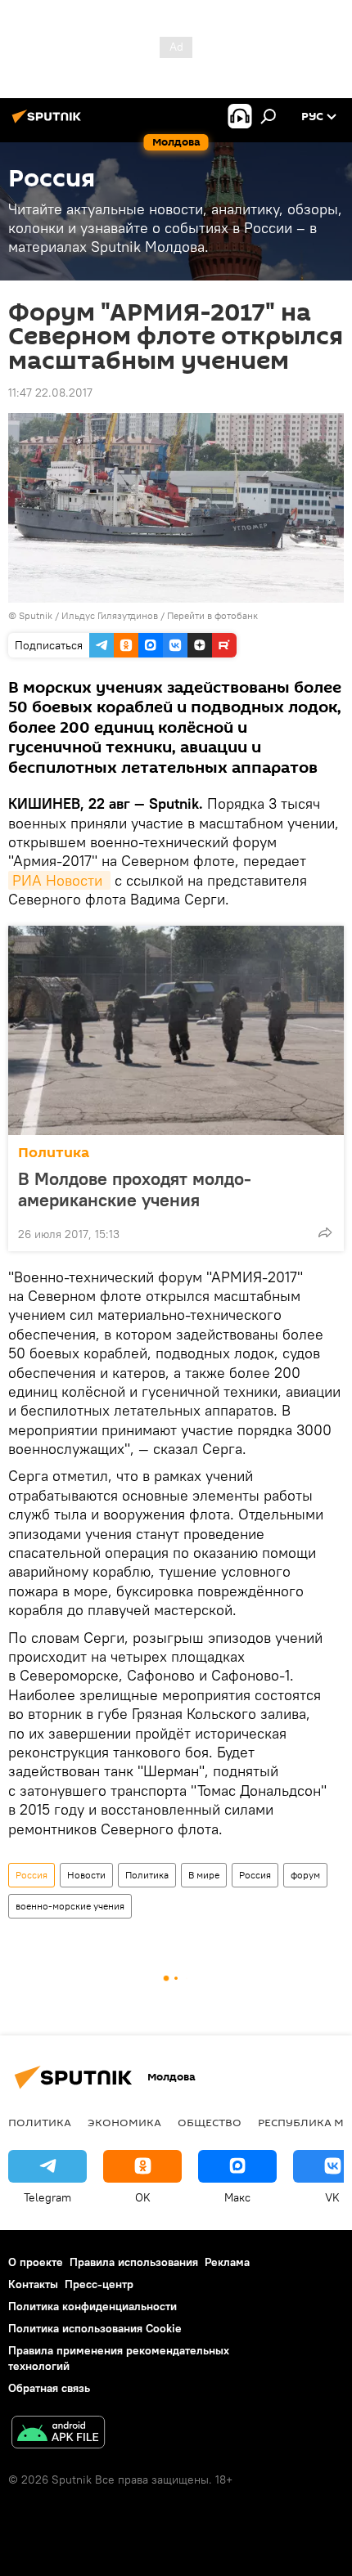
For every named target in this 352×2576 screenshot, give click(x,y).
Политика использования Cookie (95, 2328)
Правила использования (134, 2262)
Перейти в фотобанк (212, 615)
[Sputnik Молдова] (49, 123)
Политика (54, 1153)
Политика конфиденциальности (93, 2306)
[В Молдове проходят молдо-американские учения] (176, 1030)
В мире (204, 1875)
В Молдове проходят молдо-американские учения (135, 1189)
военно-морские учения (70, 1906)
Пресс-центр (99, 2284)
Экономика (124, 2122)
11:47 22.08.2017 (50, 393)
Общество (210, 2122)
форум (305, 1875)
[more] (325, 1232)
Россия (32, 1875)
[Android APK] (58, 2434)
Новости (86, 1875)
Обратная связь (49, 2388)
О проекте (36, 2262)
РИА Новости (59, 880)
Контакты (33, 2284)
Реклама (227, 2262)
